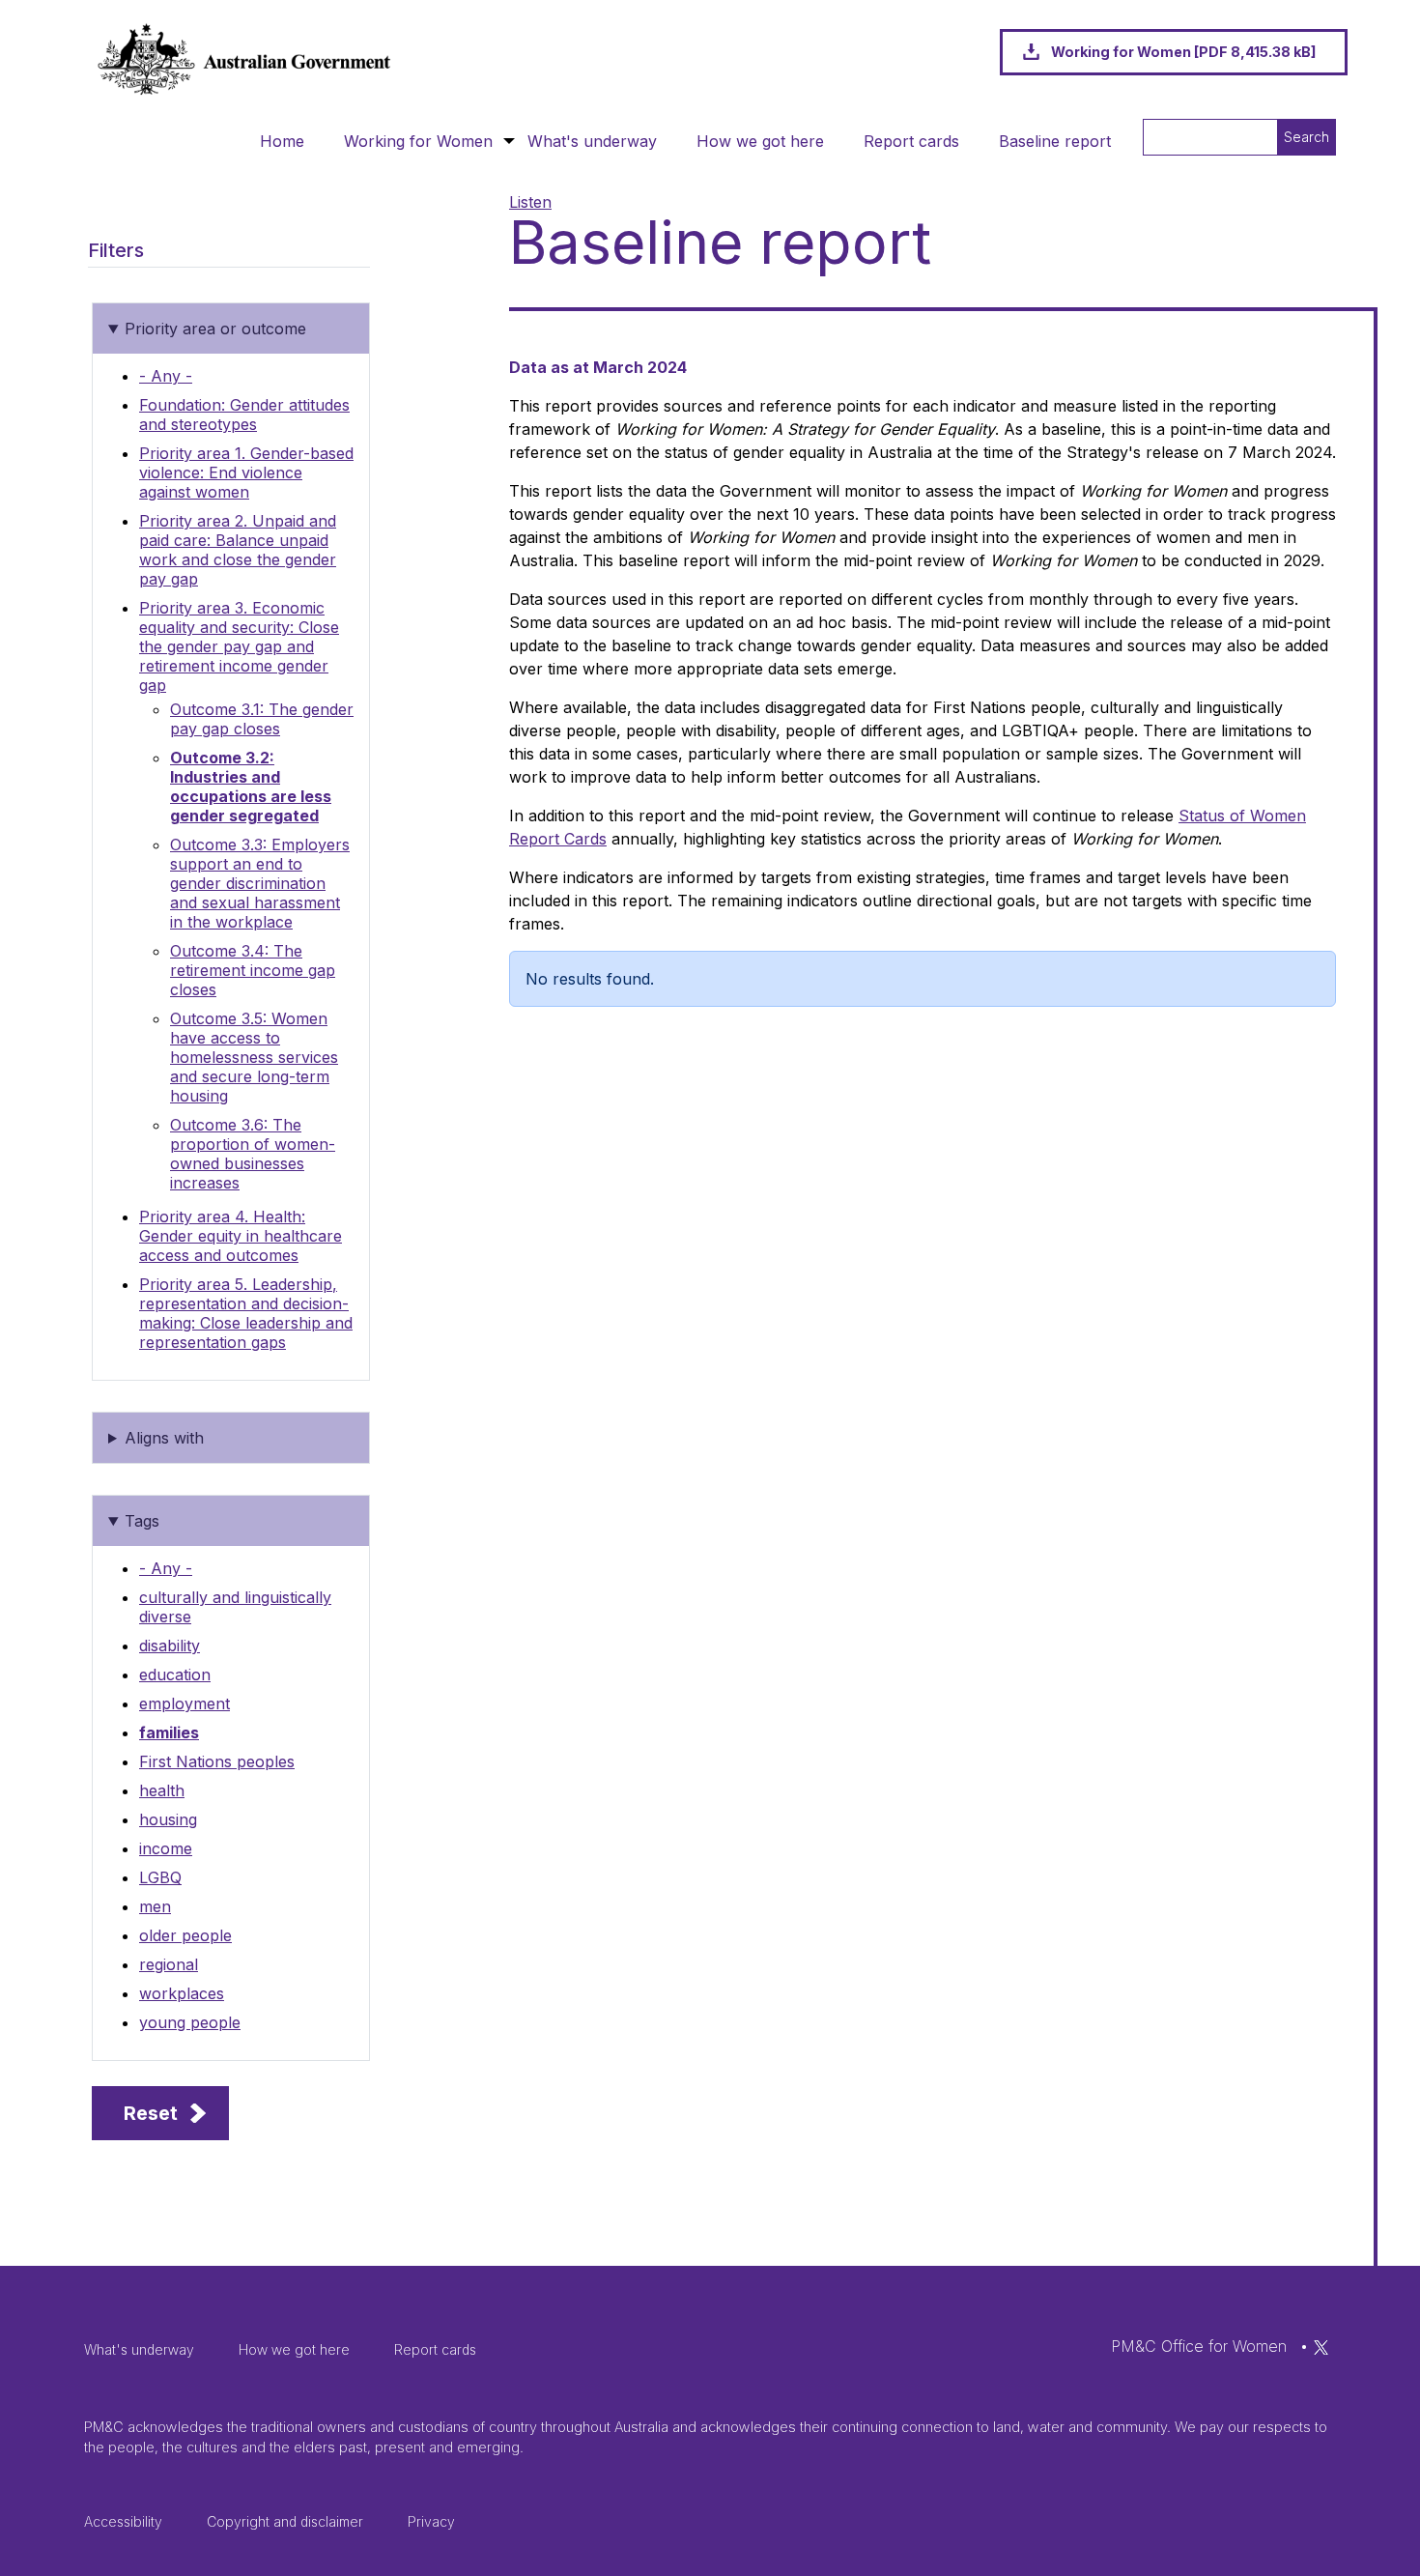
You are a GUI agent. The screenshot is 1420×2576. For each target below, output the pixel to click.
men (155, 1906)
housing (168, 1819)
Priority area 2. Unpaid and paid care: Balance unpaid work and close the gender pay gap (238, 550)
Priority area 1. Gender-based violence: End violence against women (246, 472)
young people (190, 2022)
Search (1306, 137)
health (162, 1790)
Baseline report (1055, 141)
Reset (151, 2113)
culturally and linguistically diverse (235, 1607)
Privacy (431, 2521)
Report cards (911, 141)
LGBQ (160, 1877)
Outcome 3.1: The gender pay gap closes (262, 719)
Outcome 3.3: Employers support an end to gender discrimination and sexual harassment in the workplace (260, 883)
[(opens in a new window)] (1321, 2346)
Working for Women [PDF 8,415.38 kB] (1183, 52)
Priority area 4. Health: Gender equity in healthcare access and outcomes (241, 1236)
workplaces (182, 1993)
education (175, 1674)
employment (185, 1703)
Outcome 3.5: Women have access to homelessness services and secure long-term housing (254, 1057)
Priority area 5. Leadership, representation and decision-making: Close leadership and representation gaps (246, 1313)
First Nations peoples (217, 1761)
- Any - (166, 376)
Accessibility (123, 2521)
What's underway (592, 141)
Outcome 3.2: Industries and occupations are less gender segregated (251, 787)
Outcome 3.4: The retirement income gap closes (253, 970)
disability (170, 1646)
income (166, 1848)
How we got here (760, 141)
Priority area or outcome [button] (215, 329)
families (169, 1732)
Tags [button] (142, 1521)
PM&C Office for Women (1199, 2346)
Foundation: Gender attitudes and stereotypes (244, 415)
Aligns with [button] (164, 1438)
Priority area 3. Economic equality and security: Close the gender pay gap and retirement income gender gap (239, 646)
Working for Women (418, 141)
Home (282, 141)
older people (185, 1935)
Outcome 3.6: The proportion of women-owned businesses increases (253, 1154)
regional (169, 1964)
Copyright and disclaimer (285, 2521)
